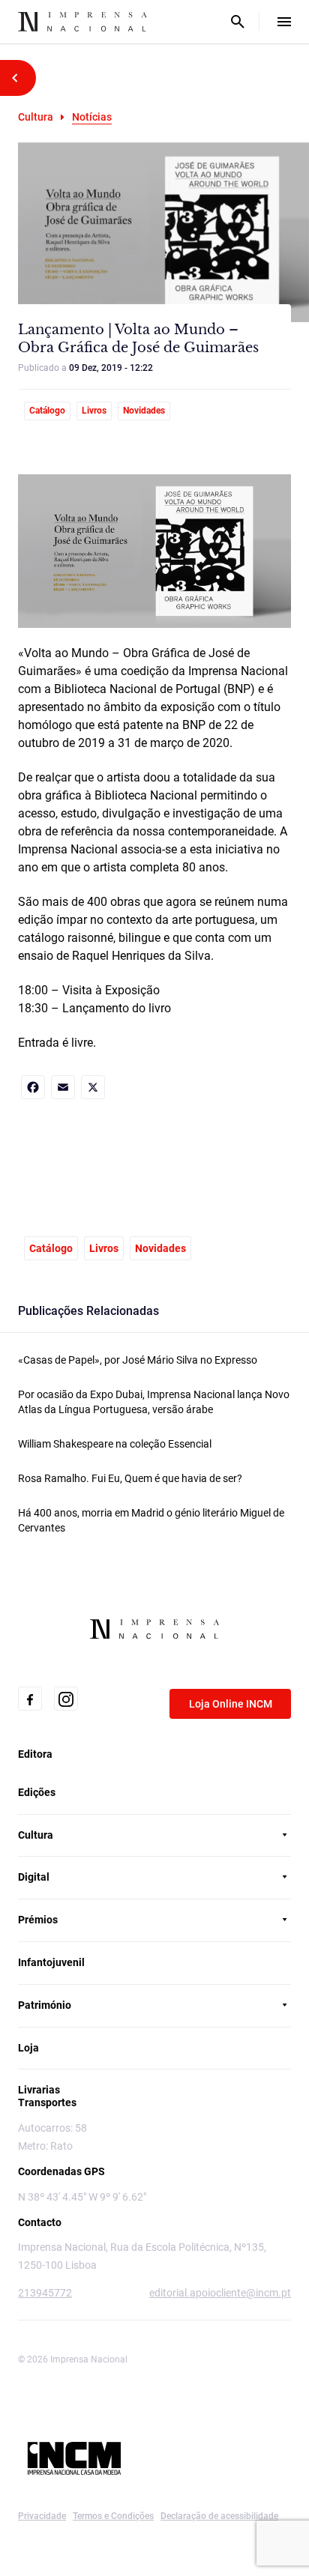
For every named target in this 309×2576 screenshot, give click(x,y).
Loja (28, 2048)
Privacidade (42, 2516)
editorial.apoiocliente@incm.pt (220, 2293)
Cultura (36, 117)
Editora (35, 1754)
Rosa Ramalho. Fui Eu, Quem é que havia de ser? (130, 1478)
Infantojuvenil (51, 1962)
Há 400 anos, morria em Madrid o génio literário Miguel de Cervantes (151, 1520)
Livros (94, 411)
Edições (37, 1792)
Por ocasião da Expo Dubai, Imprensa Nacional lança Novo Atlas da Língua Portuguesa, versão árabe (154, 1402)
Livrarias (39, 2090)
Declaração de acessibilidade (219, 2516)
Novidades (144, 411)
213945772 (45, 2293)
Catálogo (47, 411)
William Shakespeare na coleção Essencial (115, 1444)
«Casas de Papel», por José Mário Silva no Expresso (138, 1360)
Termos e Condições (113, 2516)
